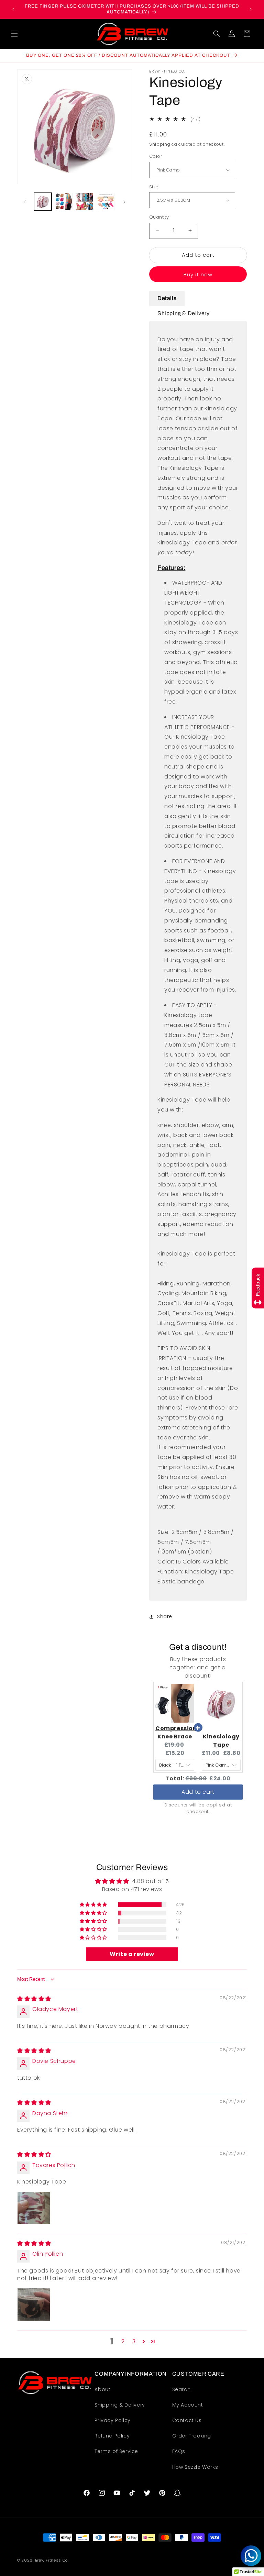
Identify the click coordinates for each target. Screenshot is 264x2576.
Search (181, 2389)
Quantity (159, 217)
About (102, 2389)
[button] (14, 34)
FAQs (179, 2451)
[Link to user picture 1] (34, 2208)
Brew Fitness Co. (52, 2560)
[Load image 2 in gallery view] (64, 202)
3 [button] (134, 2341)
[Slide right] (124, 202)
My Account (188, 2405)
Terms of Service (116, 2451)
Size (154, 187)
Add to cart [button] (198, 1792)
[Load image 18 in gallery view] (106, 202)
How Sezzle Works (195, 2467)
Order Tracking (192, 2436)
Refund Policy (112, 2436)
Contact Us (187, 2420)
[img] (34, 1999)
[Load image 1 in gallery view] (43, 202)
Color (156, 156)
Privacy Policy (112, 2420)
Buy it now (198, 274)
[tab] (167, 298)
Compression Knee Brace (176, 1732)
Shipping (160, 144)
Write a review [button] (132, 1954)
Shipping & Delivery (120, 2405)
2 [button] (123, 2341)
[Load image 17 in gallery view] (85, 202)
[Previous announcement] (13, 9)
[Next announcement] (251, 9)
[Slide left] (25, 202)
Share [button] (165, 1616)
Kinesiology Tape (221, 1741)
